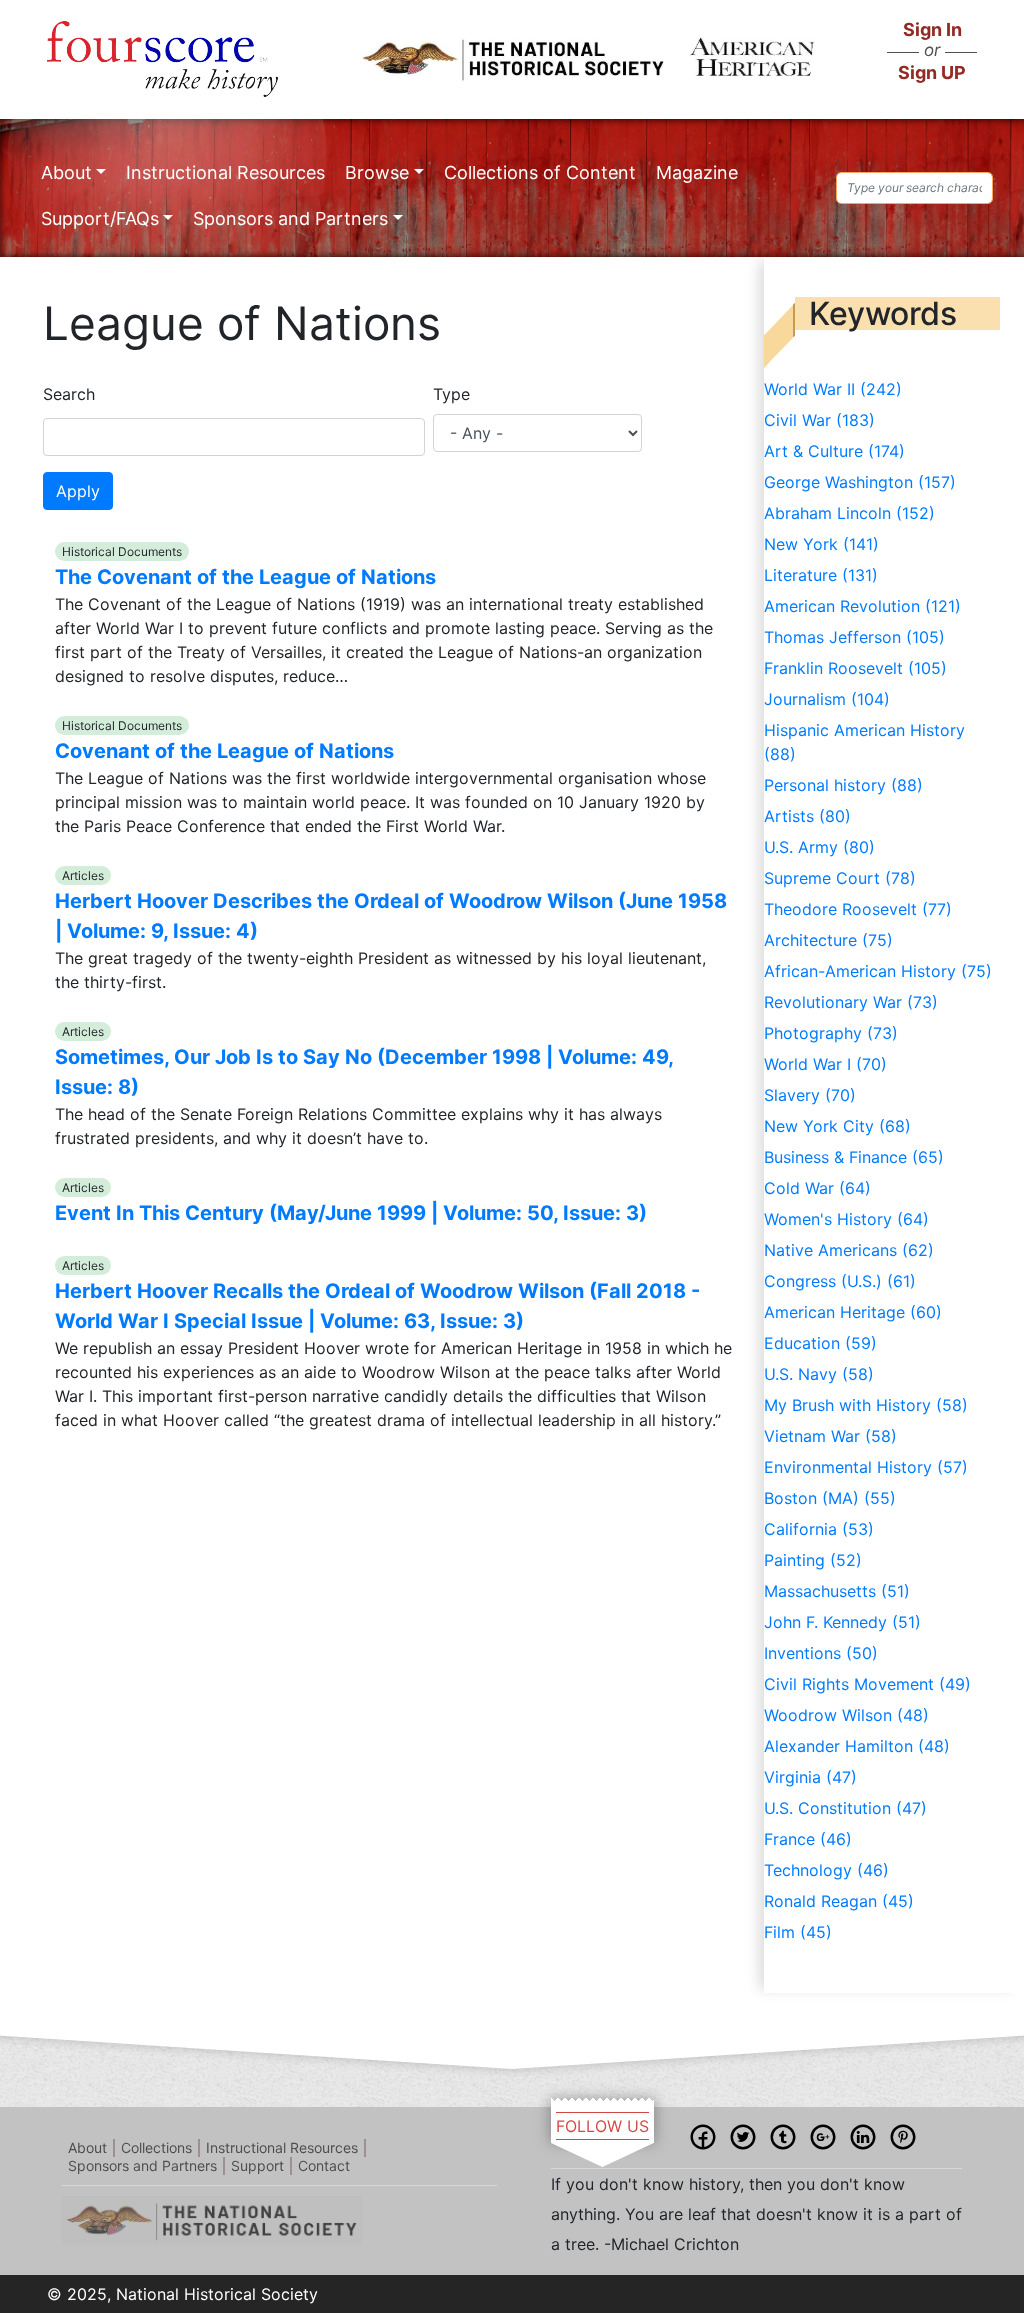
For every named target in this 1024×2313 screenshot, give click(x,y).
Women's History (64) (846, 1219)
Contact (324, 2165)
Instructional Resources (225, 172)
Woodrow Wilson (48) (846, 1715)
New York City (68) (837, 1126)
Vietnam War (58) (830, 1436)
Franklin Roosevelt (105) (855, 668)
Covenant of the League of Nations (224, 751)
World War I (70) (825, 1064)
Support (257, 2165)
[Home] (162, 59)
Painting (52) (813, 1560)
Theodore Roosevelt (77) (858, 909)
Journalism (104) (827, 699)
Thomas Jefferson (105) (854, 637)
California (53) (819, 1529)
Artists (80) (807, 816)
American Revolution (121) (862, 606)
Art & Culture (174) (834, 451)
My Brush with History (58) (866, 1405)
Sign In (932, 29)
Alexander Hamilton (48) (857, 1746)
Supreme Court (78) (840, 878)
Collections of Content (540, 172)
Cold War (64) (817, 1188)
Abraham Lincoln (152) (849, 513)
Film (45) (798, 1932)
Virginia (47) (810, 1777)
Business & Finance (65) (854, 1157)
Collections (156, 2147)
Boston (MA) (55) (830, 1498)
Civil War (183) (819, 420)
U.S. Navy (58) (819, 1374)
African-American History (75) (878, 971)
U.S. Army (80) (819, 847)
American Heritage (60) (853, 1312)
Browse (377, 172)
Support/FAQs (100, 218)
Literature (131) (821, 575)
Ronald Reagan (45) (839, 1901)
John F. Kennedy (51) (842, 1622)
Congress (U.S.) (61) (840, 1281)
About (66, 172)
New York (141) (821, 544)
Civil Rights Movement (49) (867, 1684)
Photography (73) (831, 1033)
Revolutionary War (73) (851, 1002)
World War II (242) (833, 389)
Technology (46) (826, 1870)
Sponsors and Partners (290, 218)
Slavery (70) (810, 1095)
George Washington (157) (860, 482)
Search (69, 394)
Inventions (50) (821, 1653)
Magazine (697, 172)
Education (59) (820, 1343)
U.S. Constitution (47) (845, 1808)
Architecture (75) (828, 940)
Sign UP (932, 72)
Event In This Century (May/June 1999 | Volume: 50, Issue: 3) (351, 1213)
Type (451, 394)
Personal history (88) (843, 785)
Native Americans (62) (849, 1250)
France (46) (808, 1839)
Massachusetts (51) (837, 1591)
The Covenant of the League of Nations (245, 577)
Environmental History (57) (866, 1467)
